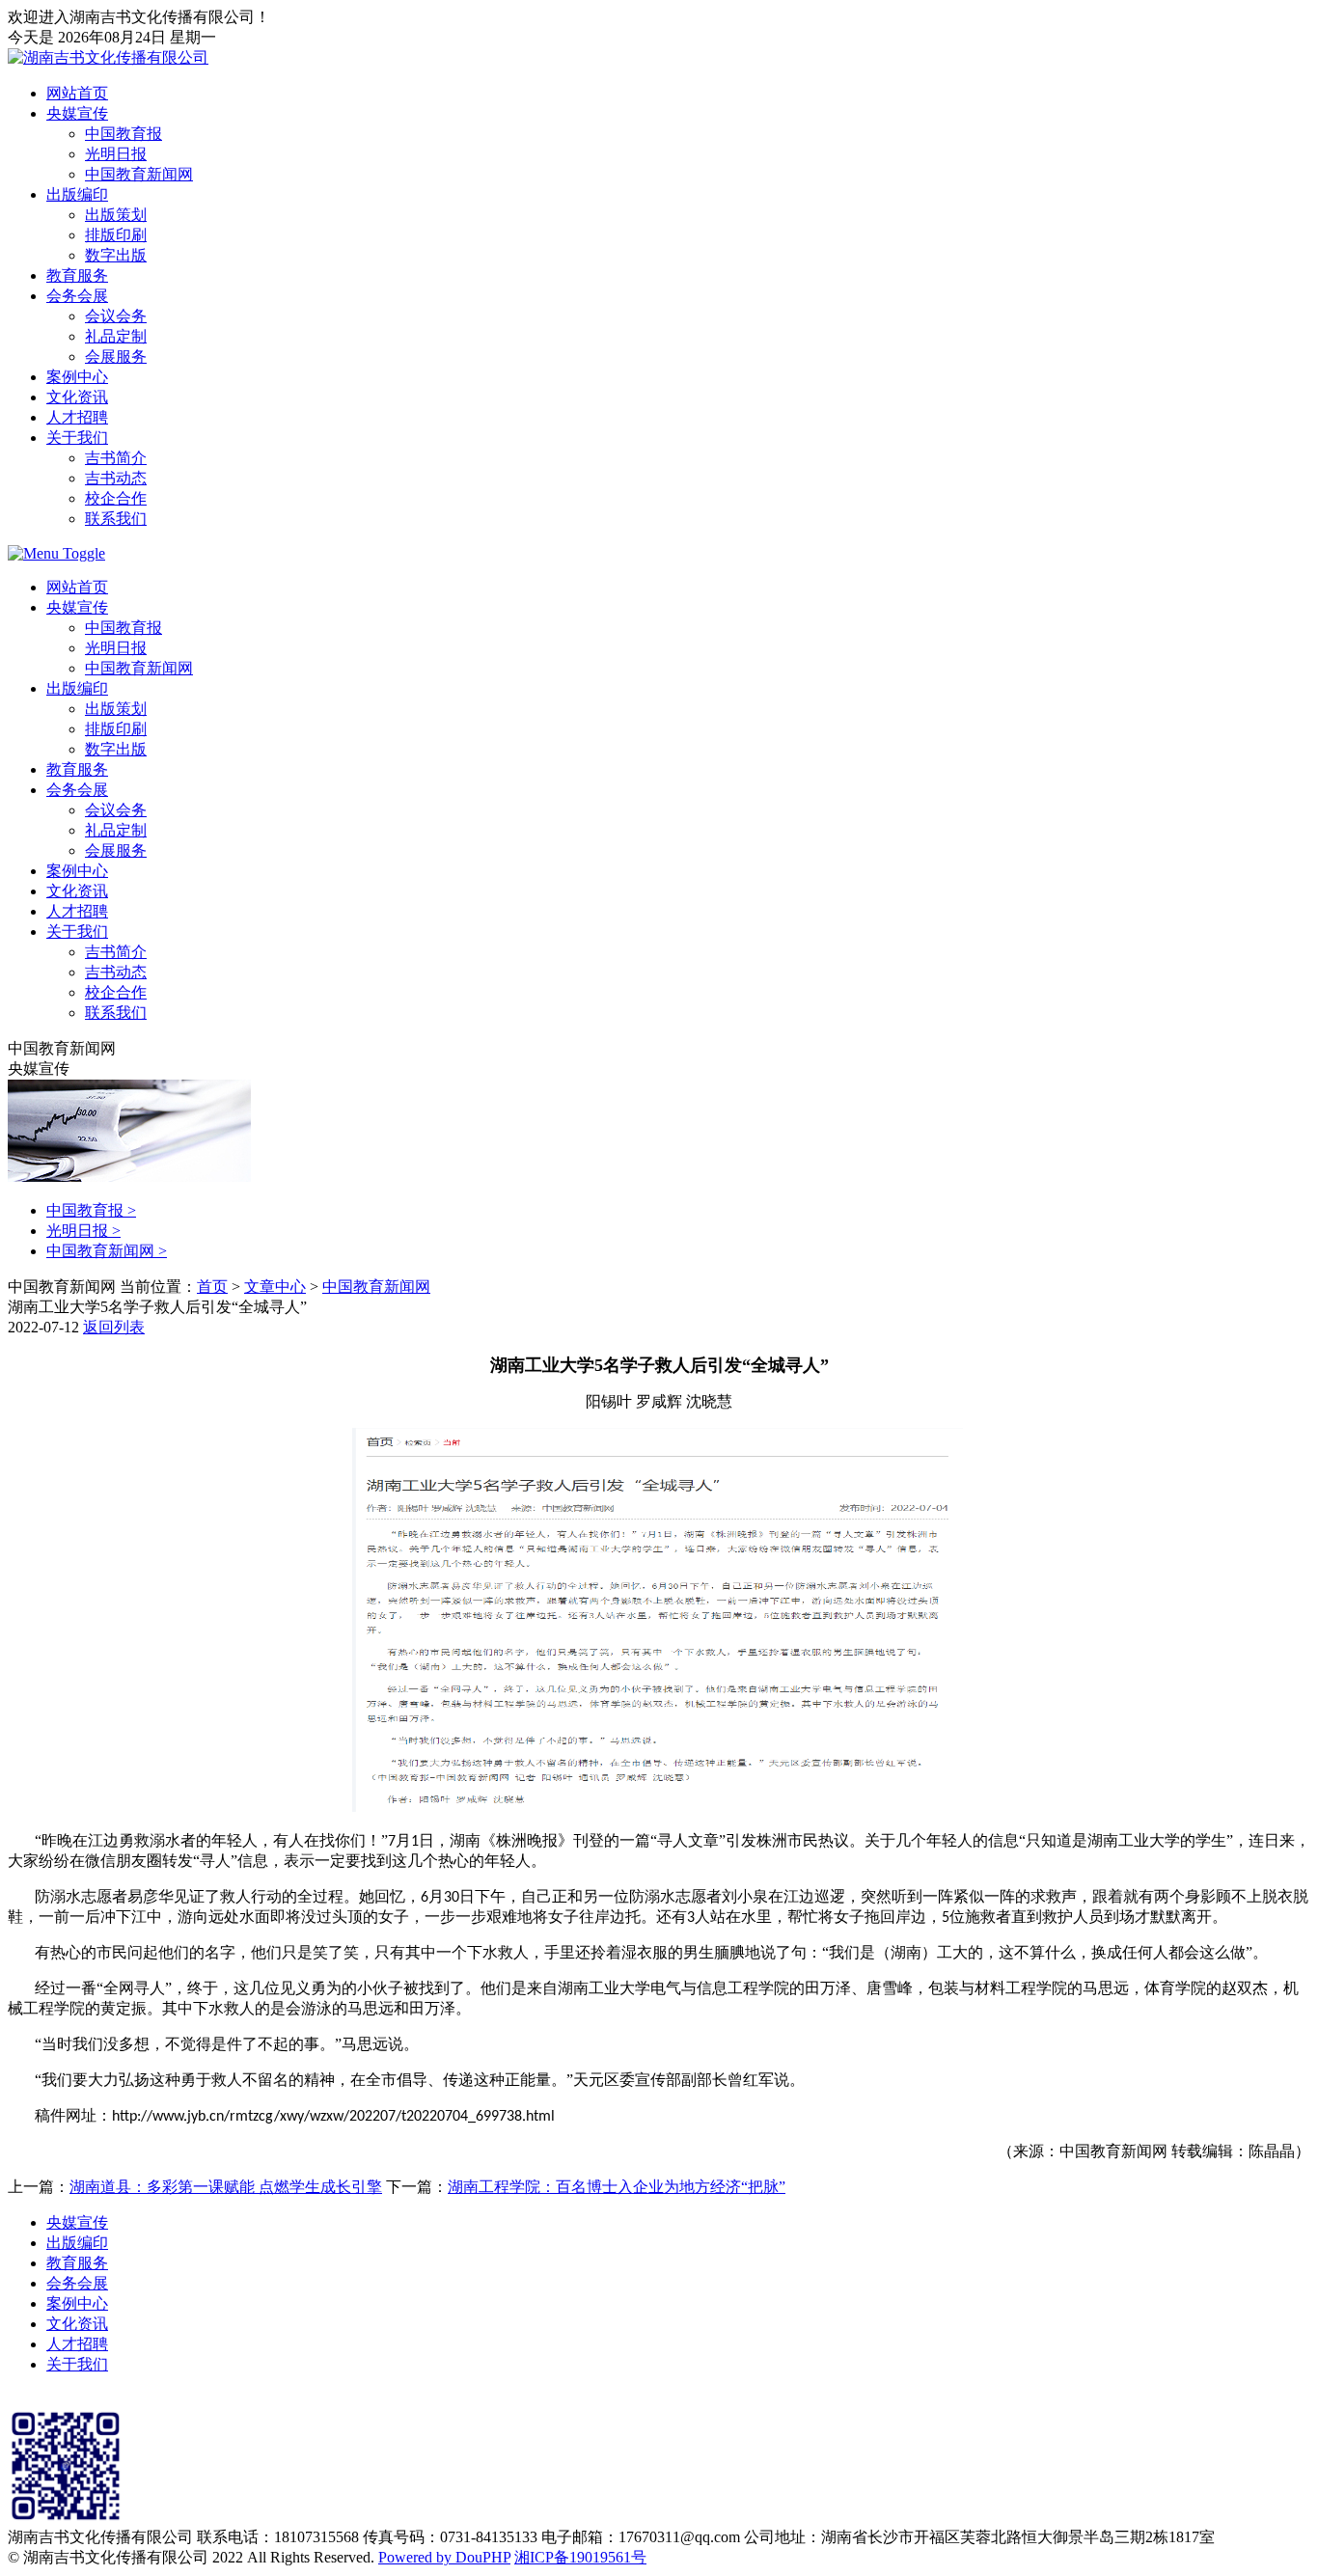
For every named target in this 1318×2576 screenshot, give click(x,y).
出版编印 (77, 194)
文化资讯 (77, 397)
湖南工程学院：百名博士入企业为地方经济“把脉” (617, 2187)
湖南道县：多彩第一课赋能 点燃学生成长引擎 (226, 2187)
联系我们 (116, 519)
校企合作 (116, 498)
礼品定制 (116, 336)
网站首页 (77, 93)
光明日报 (116, 154)
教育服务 (77, 275)
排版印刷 (116, 235)
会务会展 (77, 296)
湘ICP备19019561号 (580, 2557)
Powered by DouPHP (444, 2557)
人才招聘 (77, 417)
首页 (212, 1287)
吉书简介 (116, 458)
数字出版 (116, 255)
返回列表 (114, 1327)
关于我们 (77, 438)
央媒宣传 (77, 113)
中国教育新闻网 (139, 174)
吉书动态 (116, 478)
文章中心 (275, 1287)
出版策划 (116, 215)
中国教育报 (124, 134)
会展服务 (116, 356)
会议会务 (116, 316)
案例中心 (77, 377)
